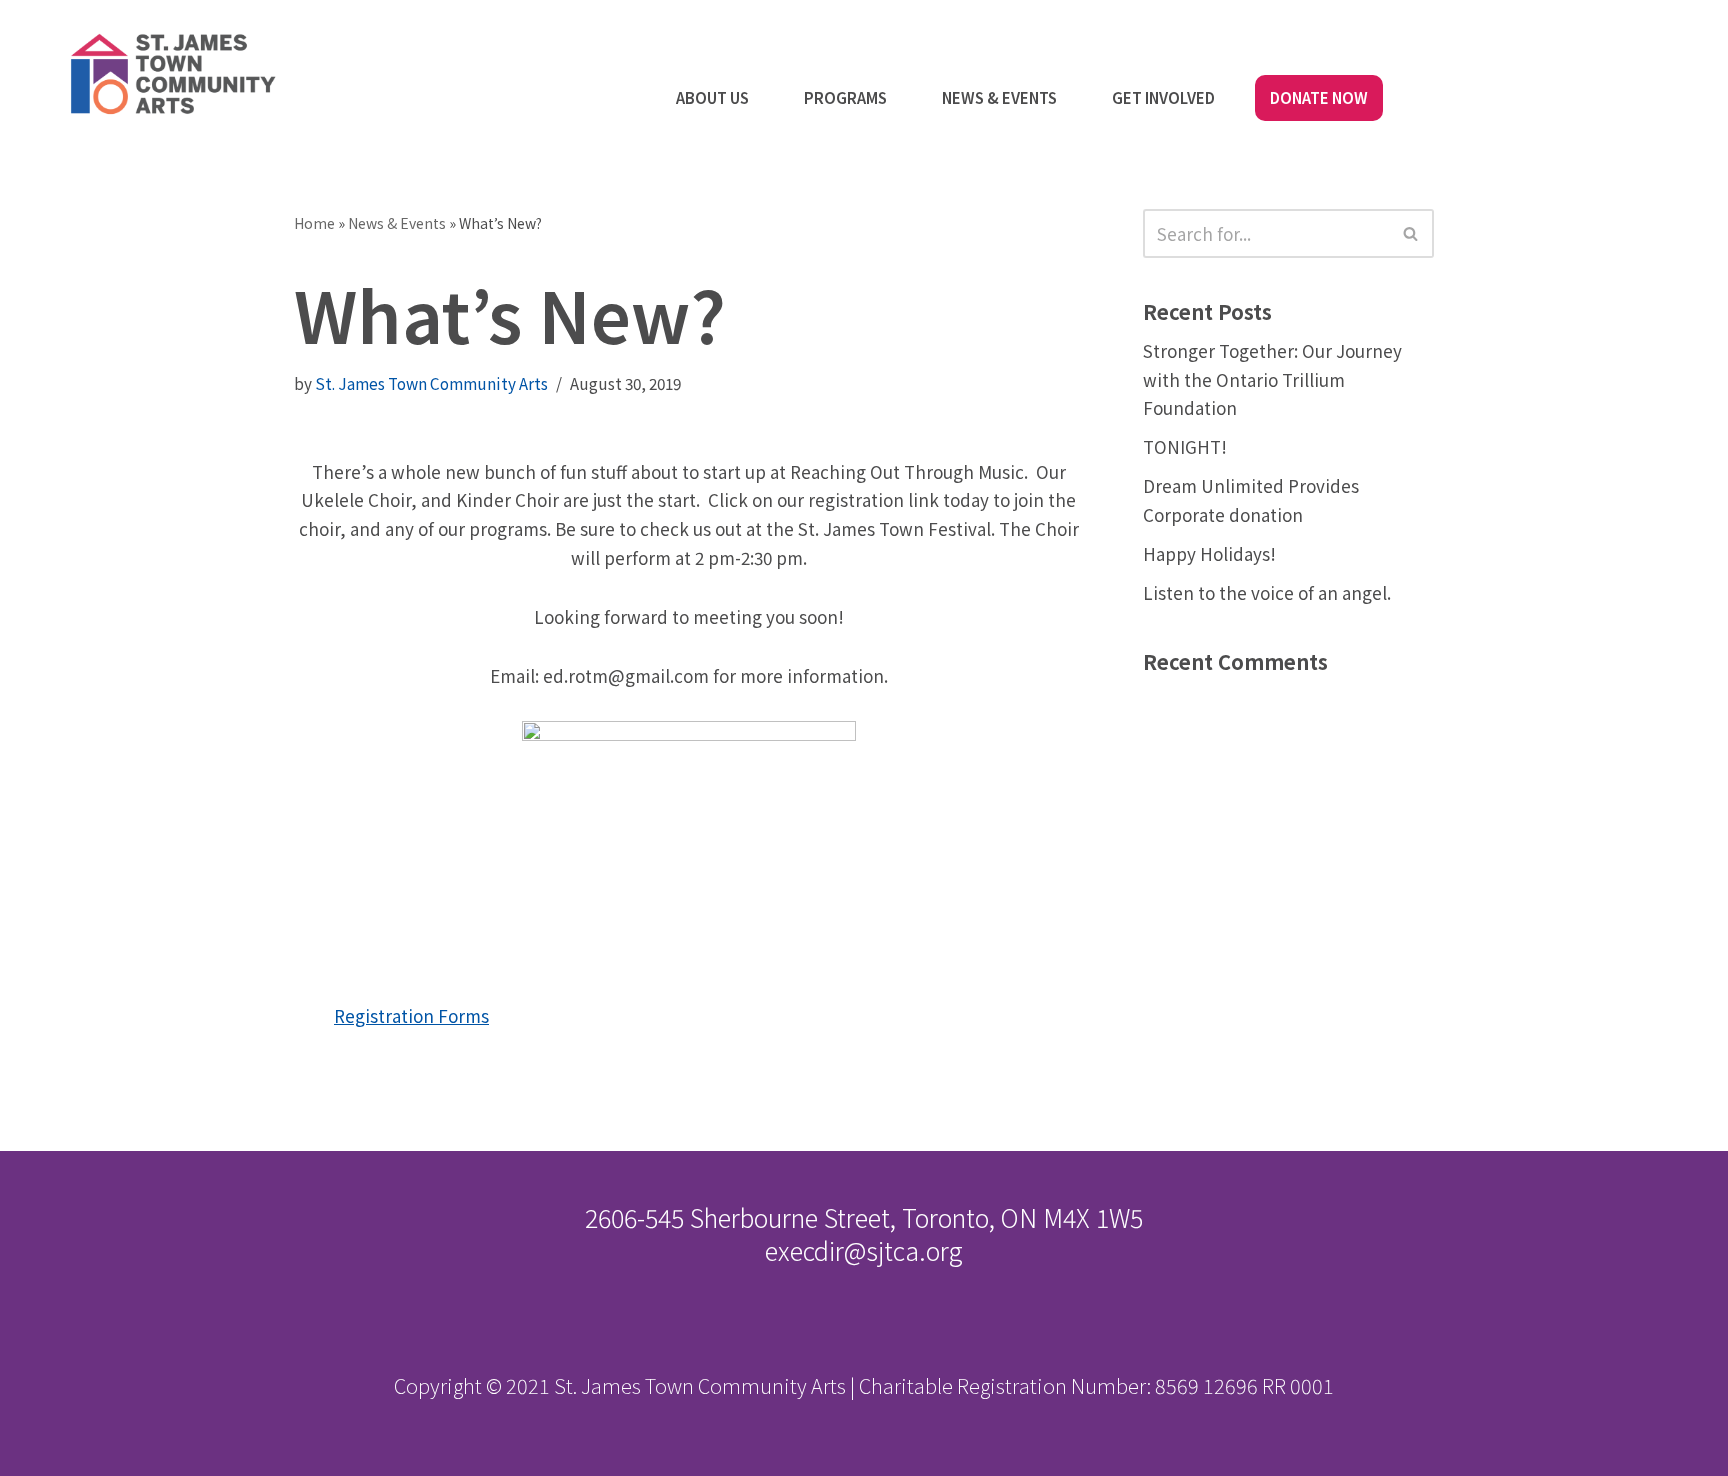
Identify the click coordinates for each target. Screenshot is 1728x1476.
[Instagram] (1681, 50)
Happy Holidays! (1209, 553)
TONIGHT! (1185, 446)
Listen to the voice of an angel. (1267, 592)
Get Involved (1163, 97)
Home (314, 223)
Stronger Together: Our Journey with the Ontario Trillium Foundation (1272, 379)
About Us (712, 97)
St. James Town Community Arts (431, 383)
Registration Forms (411, 1015)
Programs (845, 97)
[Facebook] (1615, 50)
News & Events (999, 97)
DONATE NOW (1319, 97)
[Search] (1411, 233)
